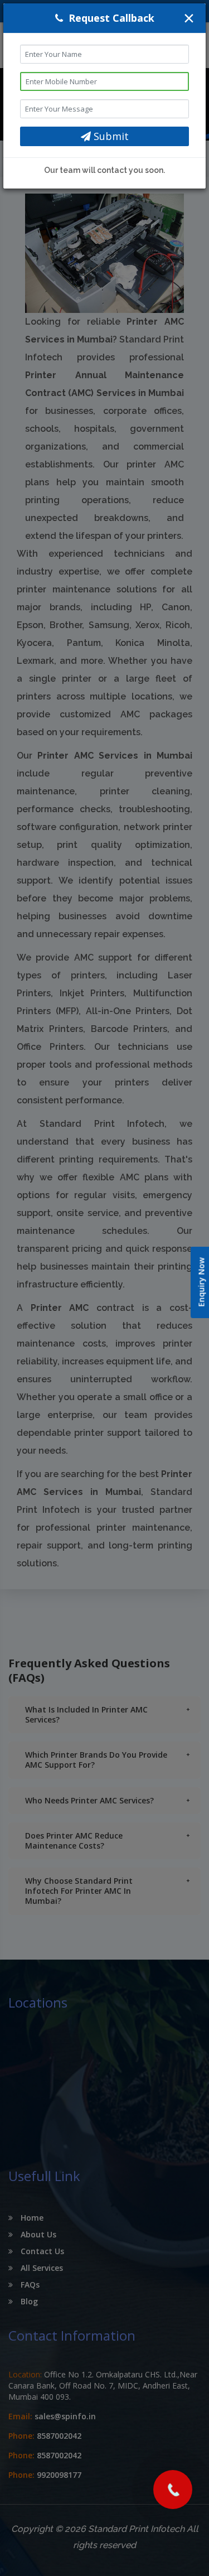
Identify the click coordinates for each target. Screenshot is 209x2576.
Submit (110, 136)
